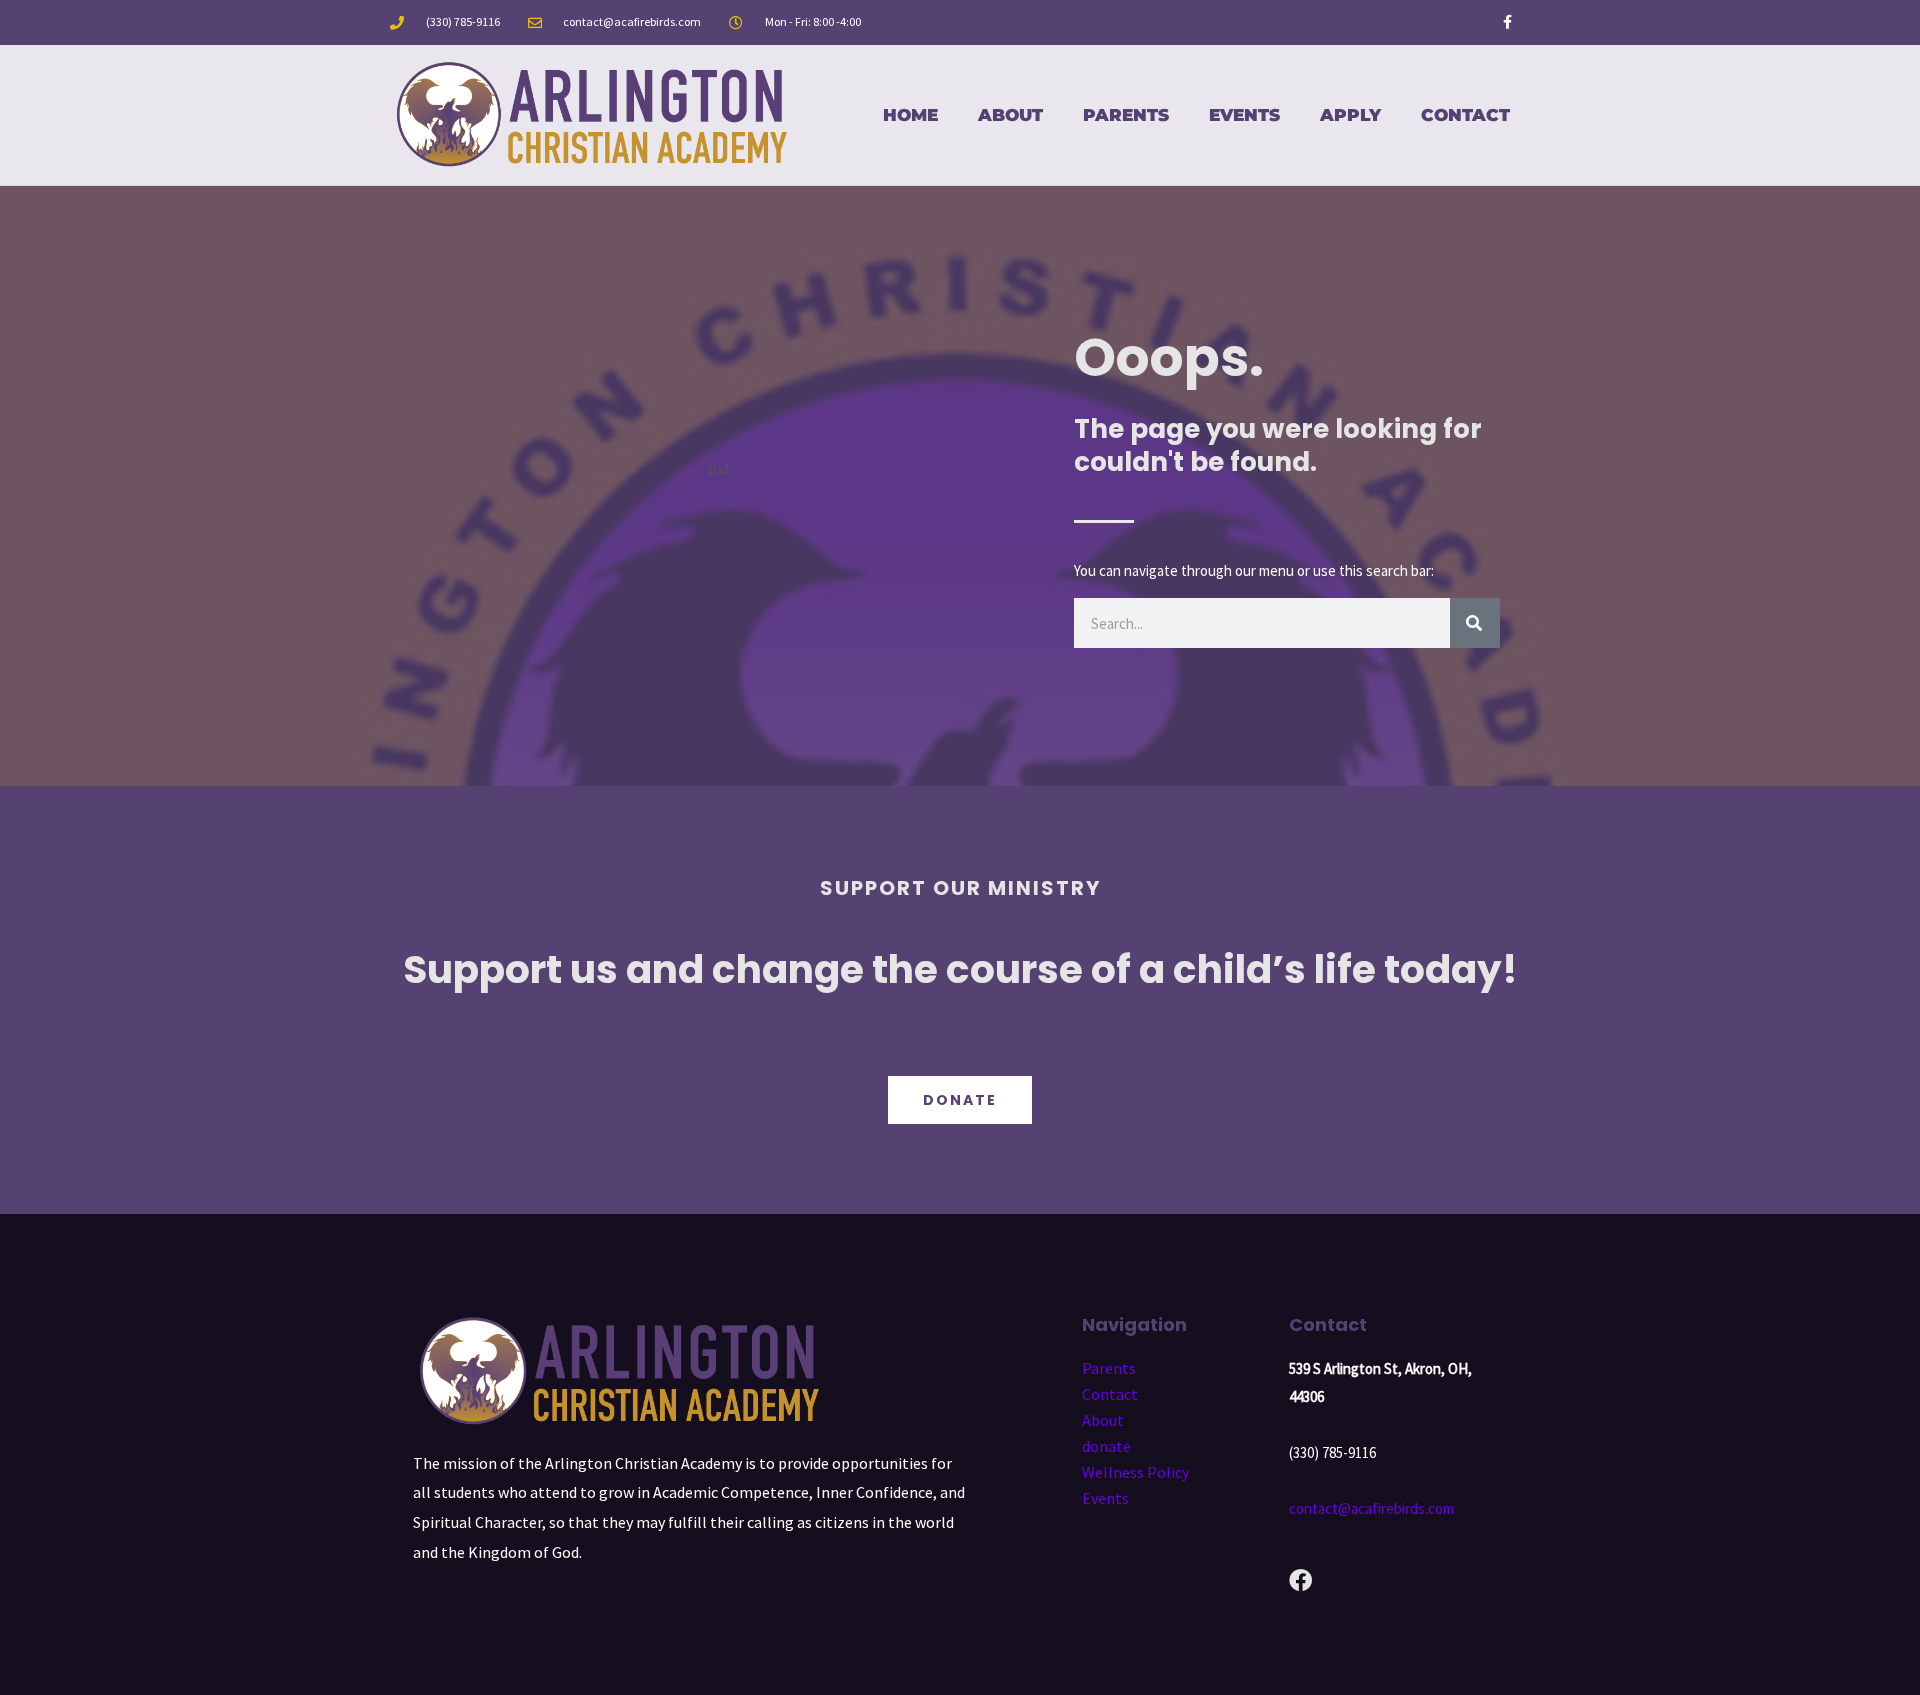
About (1010, 115)
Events (1244, 115)
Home (910, 115)
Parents (1126, 115)
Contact (1465, 115)
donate (1106, 1446)
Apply (1350, 115)
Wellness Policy (1135, 1472)
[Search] (1475, 623)
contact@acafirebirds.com (1371, 1508)
